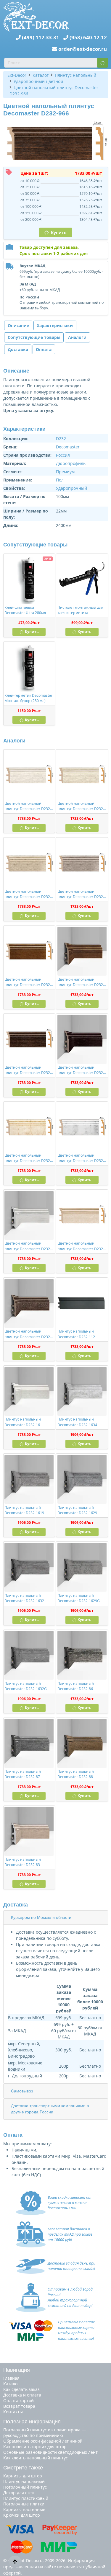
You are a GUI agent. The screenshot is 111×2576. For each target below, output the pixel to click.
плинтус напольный (24, 2481)
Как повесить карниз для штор (35, 2447)
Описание (18, 325)
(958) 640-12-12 (88, 37)
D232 (61, 439)
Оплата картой (18, 2400)
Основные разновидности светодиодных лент (50, 2452)
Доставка (18, 349)
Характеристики (55, 325)
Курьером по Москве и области (41, 1917)
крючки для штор (22, 2515)
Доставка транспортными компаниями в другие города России (50, 2109)
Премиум (65, 472)
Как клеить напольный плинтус (36, 2458)
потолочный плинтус (25, 2487)
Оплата (44, 349)
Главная (11, 2378)
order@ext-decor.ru (83, 49)
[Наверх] (15, 2562)
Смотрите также (23, 2468)
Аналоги (77, 337)
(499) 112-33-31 (41, 37)
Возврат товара (19, 2406)
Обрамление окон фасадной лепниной (43, 2441)
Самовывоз (22, 2091)
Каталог (11, 2384)
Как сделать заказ (21, 2389)
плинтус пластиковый (26, 2498)
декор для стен (19, 2493)
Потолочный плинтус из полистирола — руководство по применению (45, 2433)
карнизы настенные (24, 2509)
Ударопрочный (71, 488)
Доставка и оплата (22, 2395)
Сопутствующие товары (34, 337)
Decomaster (68, 447)
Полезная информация (32, 2422)
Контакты (13, 2412)
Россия (63, 455)
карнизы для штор (23, 2476)
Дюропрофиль (71, 463)
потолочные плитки (24, 2504)
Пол (60, 480)
